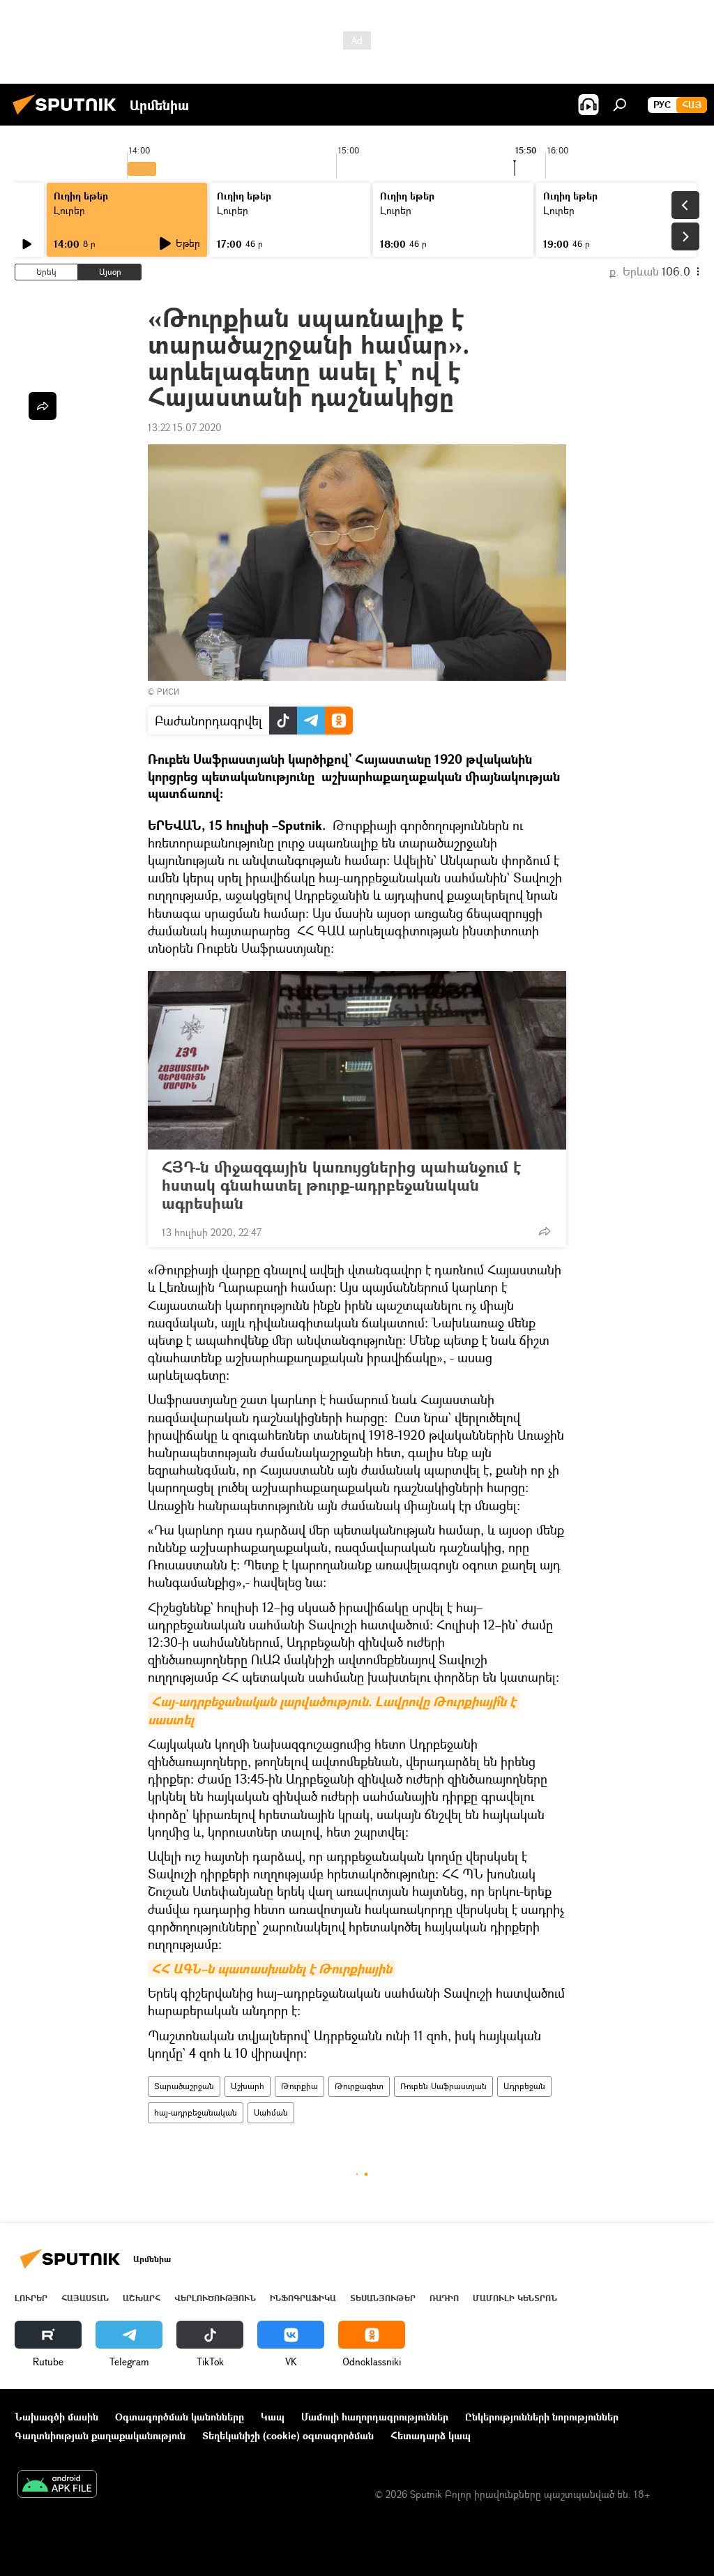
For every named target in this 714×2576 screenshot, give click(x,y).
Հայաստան (85, 2298)
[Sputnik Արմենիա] (68, 116)
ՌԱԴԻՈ (444, 2298)
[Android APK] (57, 2485)
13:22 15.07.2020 (185, 427)
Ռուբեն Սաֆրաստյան (443, 2086)
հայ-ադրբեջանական (196, 2112)
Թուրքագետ (359, 2086)
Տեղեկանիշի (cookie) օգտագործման (288, 2435)
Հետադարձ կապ (431, 2435)
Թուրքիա (299, 2086)
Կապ (273, 2417)
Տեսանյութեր (383, 2298)
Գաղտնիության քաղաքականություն (100, 2435)
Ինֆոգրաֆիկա (303, 2298)
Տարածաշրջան (184, 2086)
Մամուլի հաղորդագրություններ (375, 2417)
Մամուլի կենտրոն (515, 2298)
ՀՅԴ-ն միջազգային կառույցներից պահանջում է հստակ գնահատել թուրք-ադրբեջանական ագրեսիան (341, 1185)
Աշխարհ (248, 2086)
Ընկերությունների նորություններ (542, 2417)
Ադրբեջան (524, 2086)
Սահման (271, 2112)
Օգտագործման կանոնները (180, 2417)
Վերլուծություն (215, 2298)
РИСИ (168, 692)
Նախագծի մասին (56, 2417)
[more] (545, 1231)
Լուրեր (69, 210)
